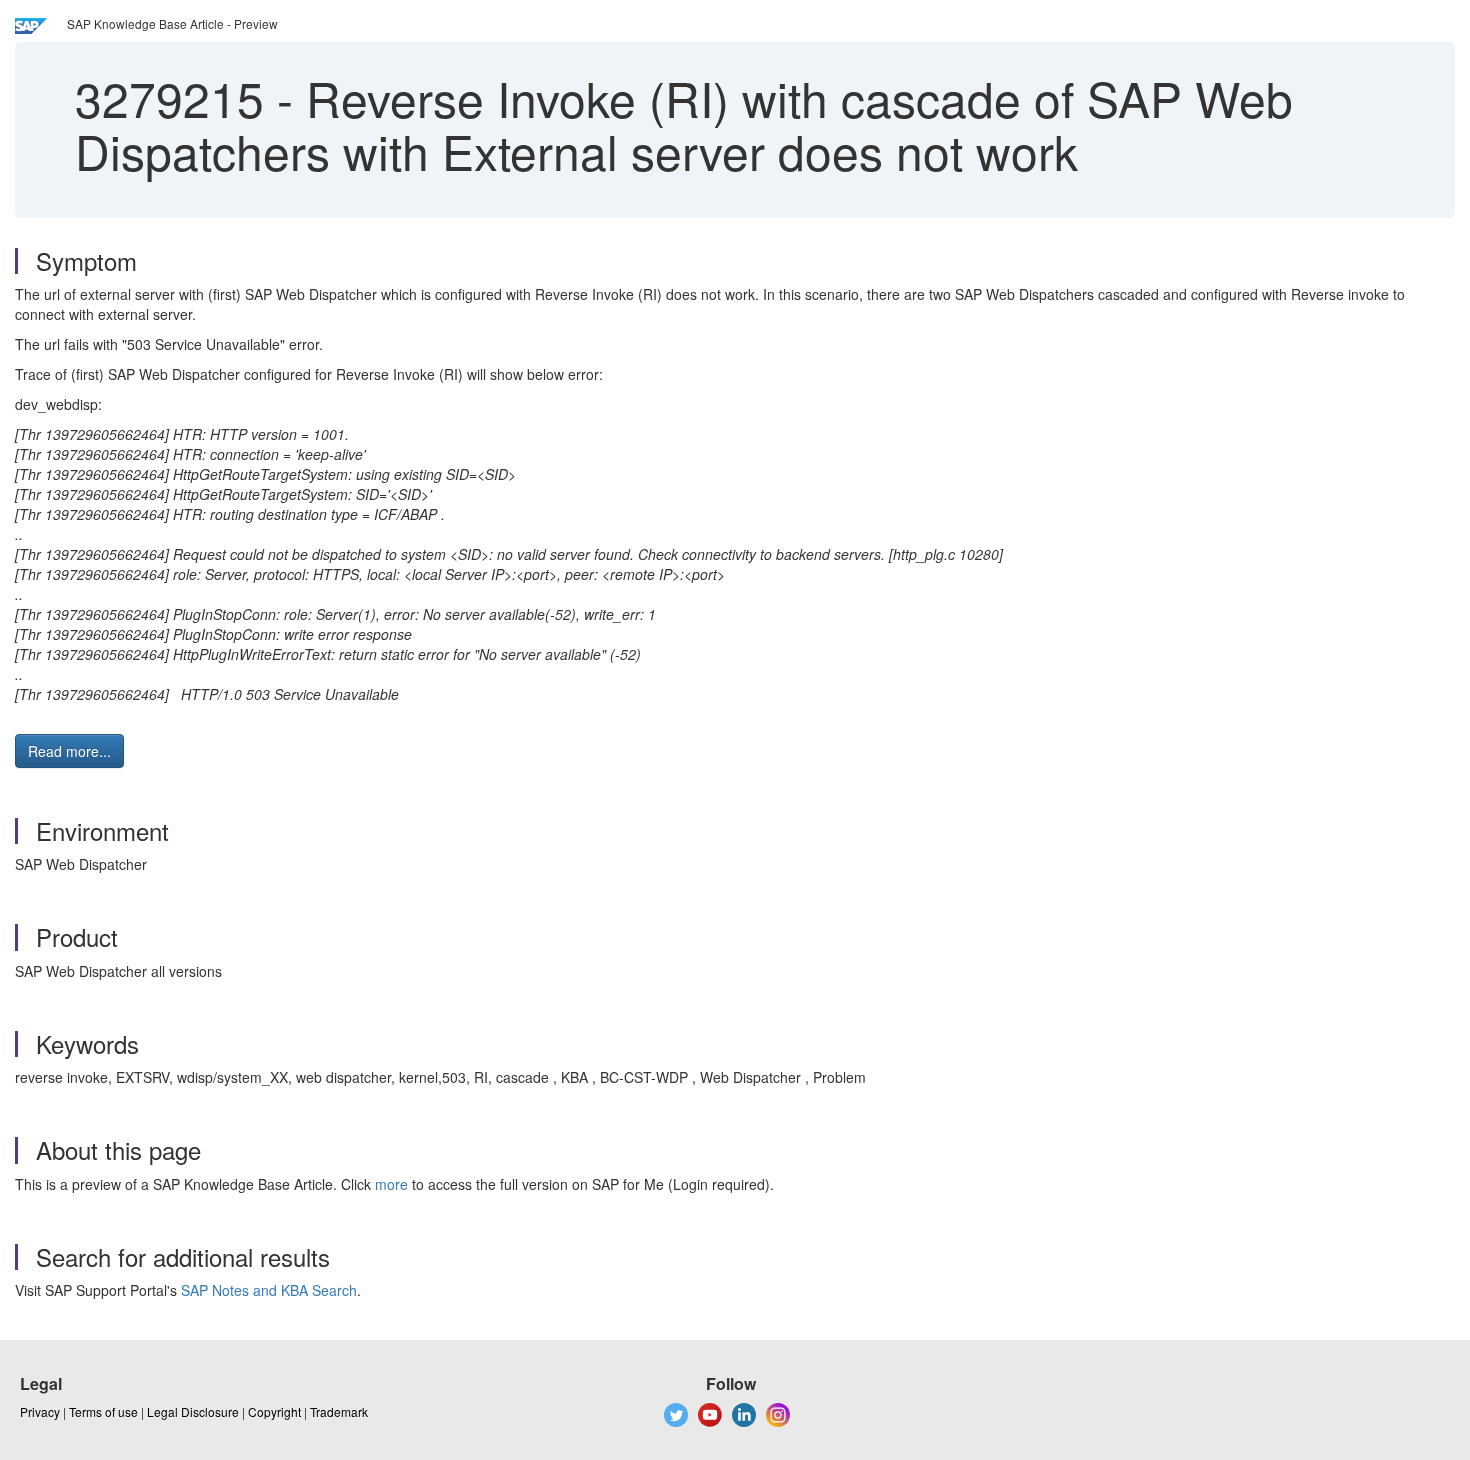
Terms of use (103, 1411)
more (391, 1184)
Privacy (40, 1411)
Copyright (274, 1411)
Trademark (339, 1411)
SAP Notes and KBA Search (269, 1290)
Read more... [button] (69, 751)
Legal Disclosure (193, 1411)
